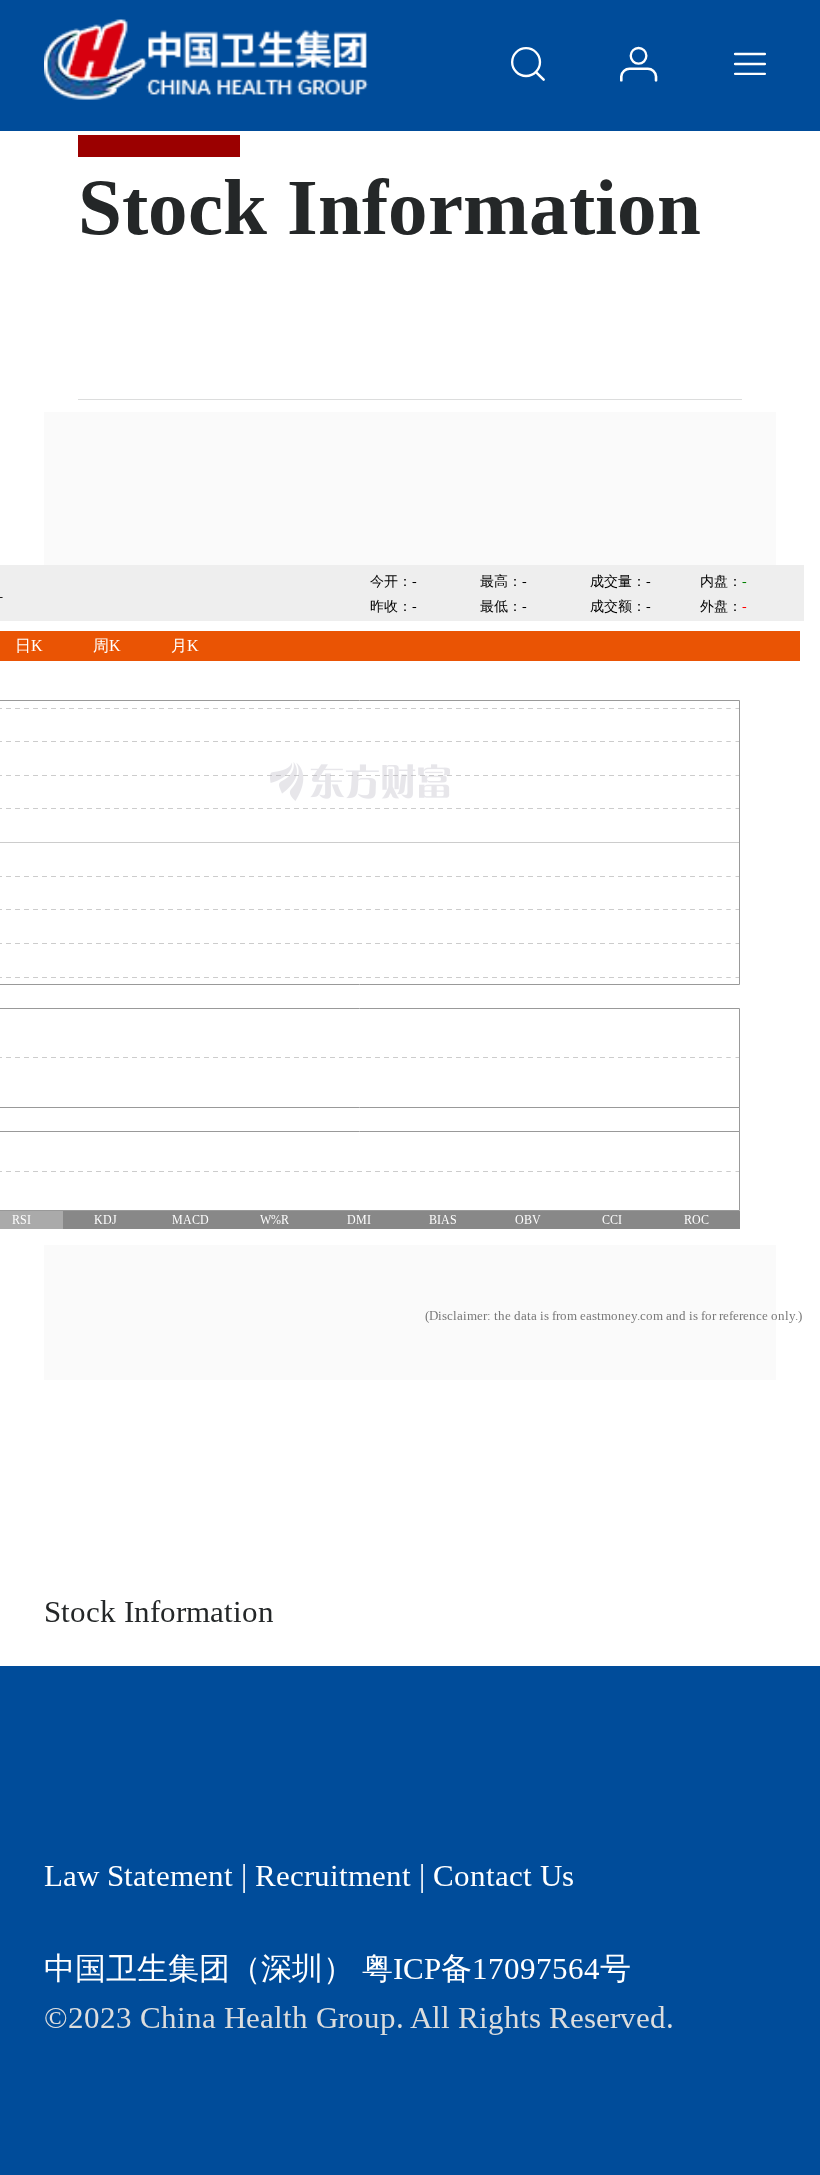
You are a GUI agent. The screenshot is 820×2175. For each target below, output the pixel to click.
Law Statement (138, 1876)
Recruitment (333, 1876)
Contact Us (503, 1876)
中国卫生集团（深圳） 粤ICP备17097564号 (337, 1969)
